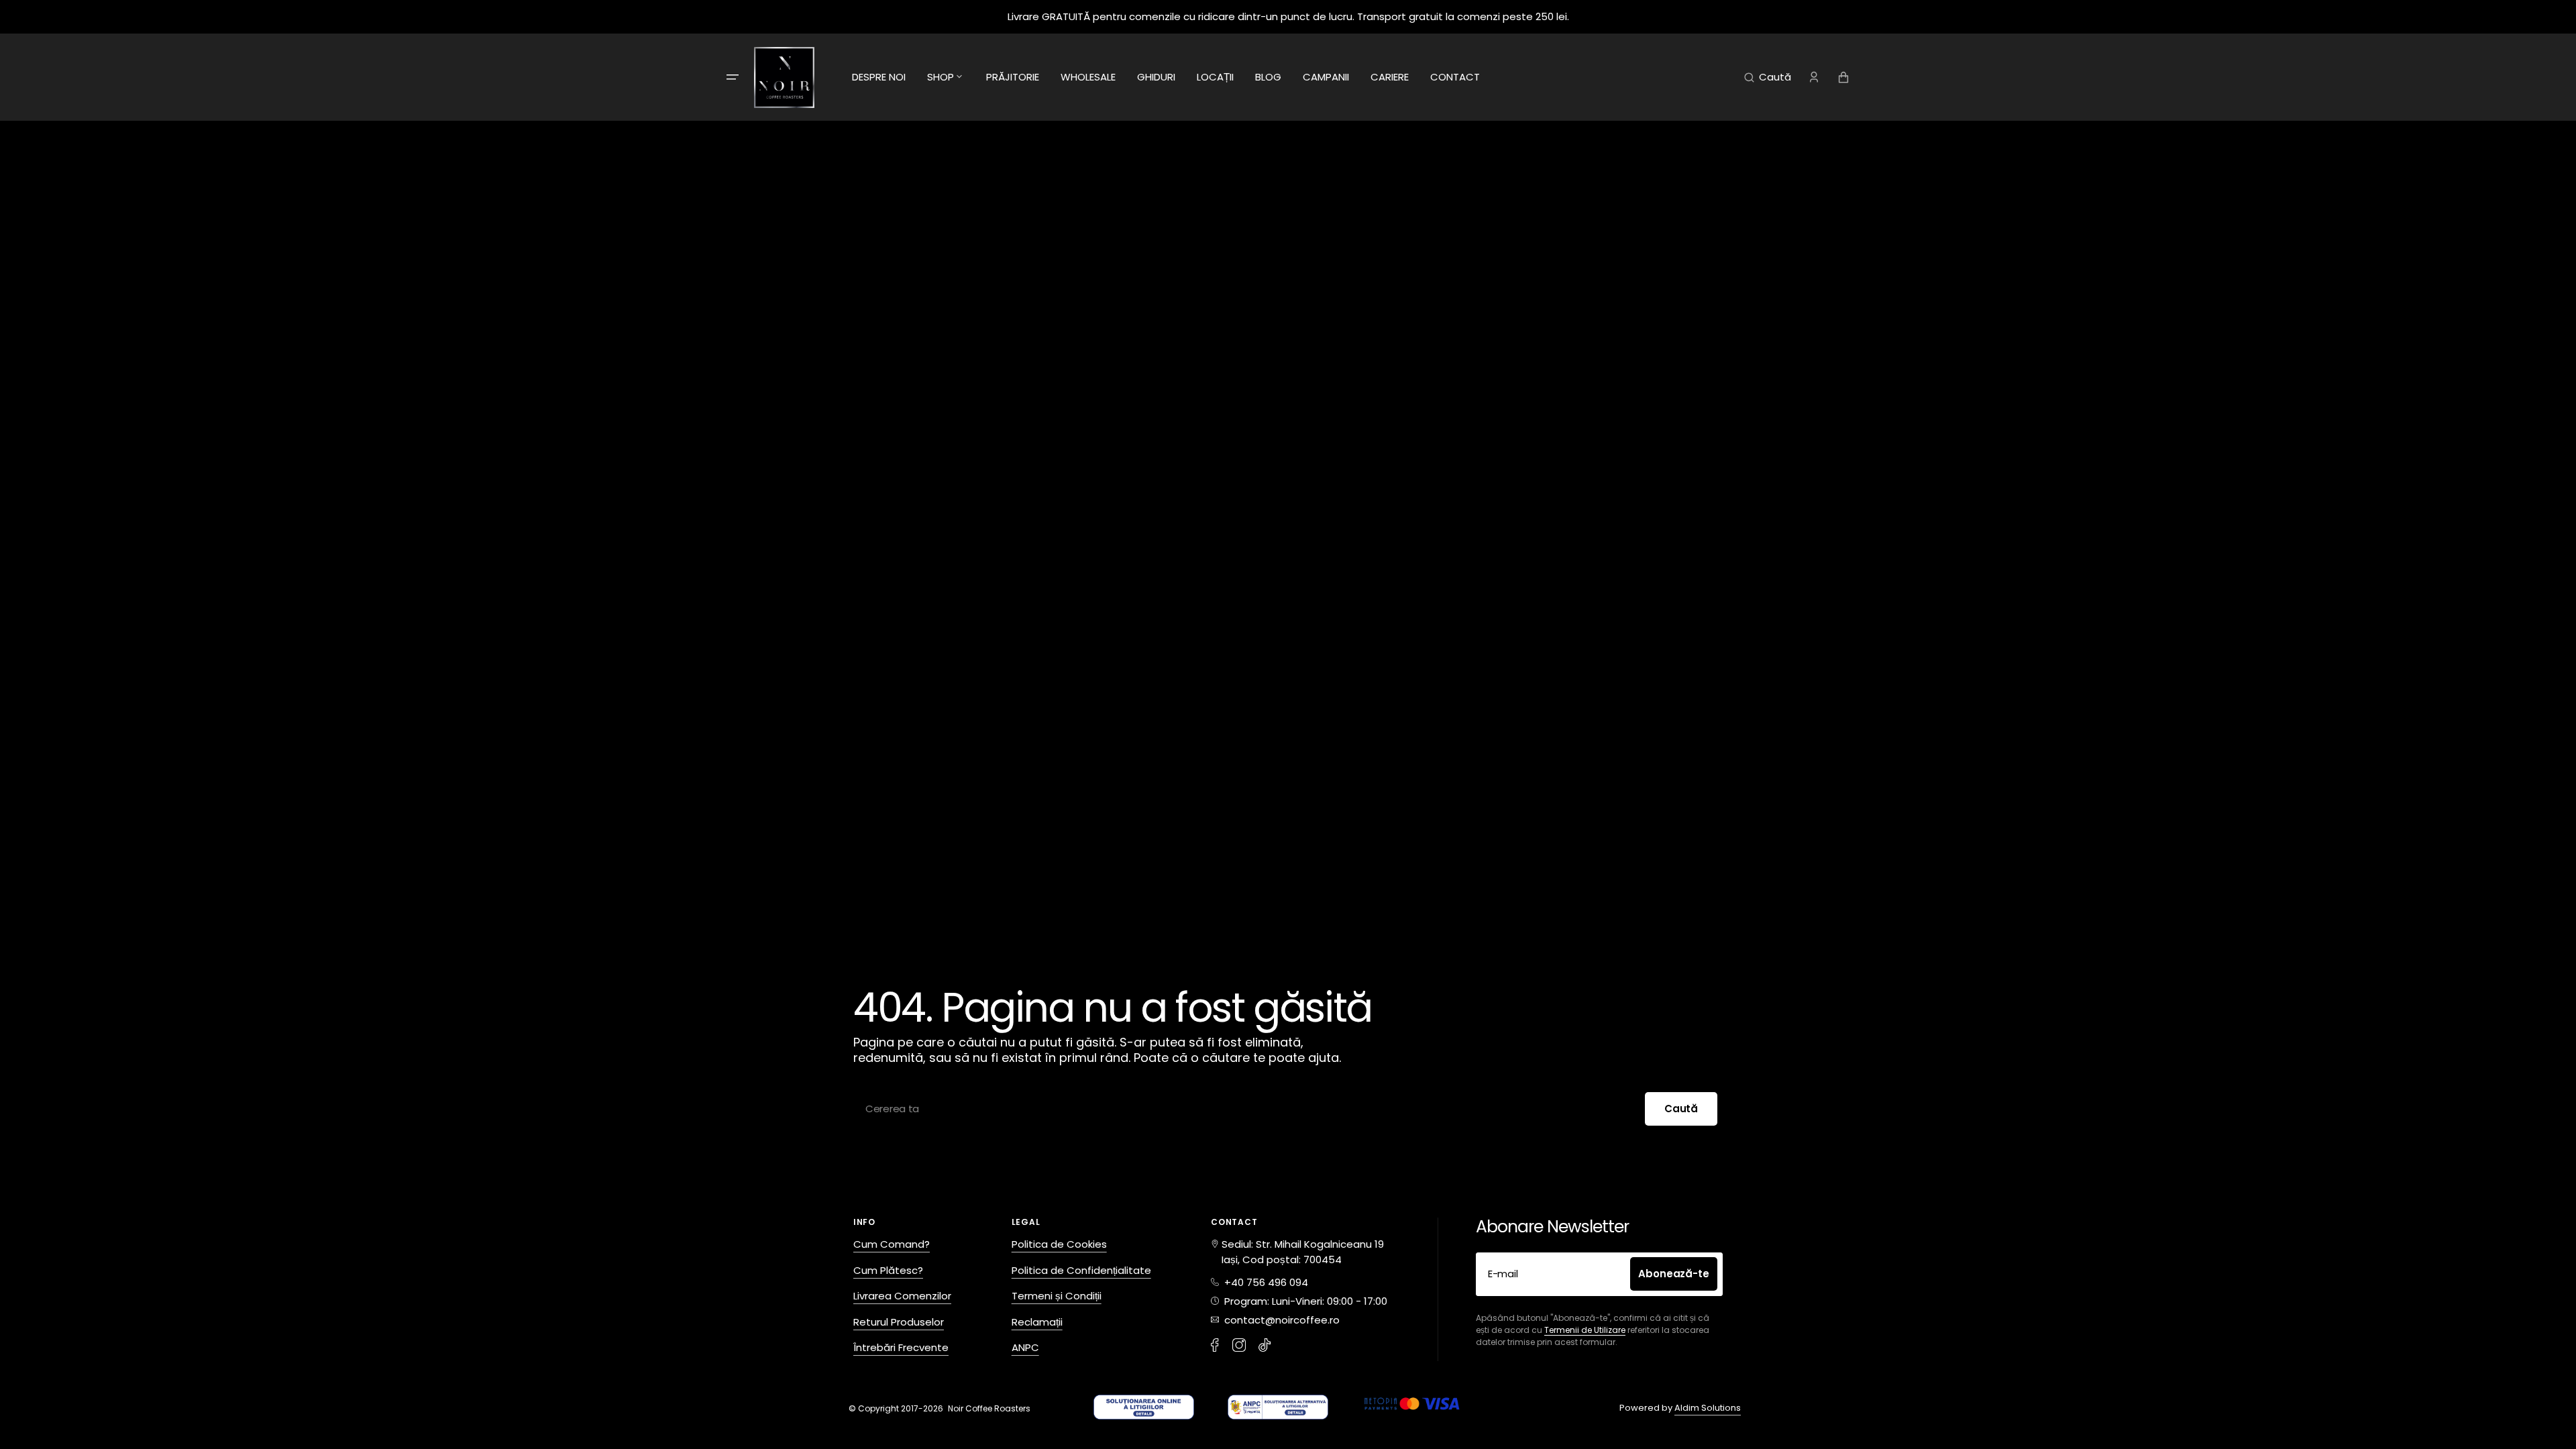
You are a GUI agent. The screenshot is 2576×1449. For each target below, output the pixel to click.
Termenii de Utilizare (1585, 1330)
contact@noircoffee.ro (1279, 1320)
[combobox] (1288, 1109)
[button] (1768, 77)
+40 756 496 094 (1264, 1282)
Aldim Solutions (1708, 1408)
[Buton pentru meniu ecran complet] (733, 77)
